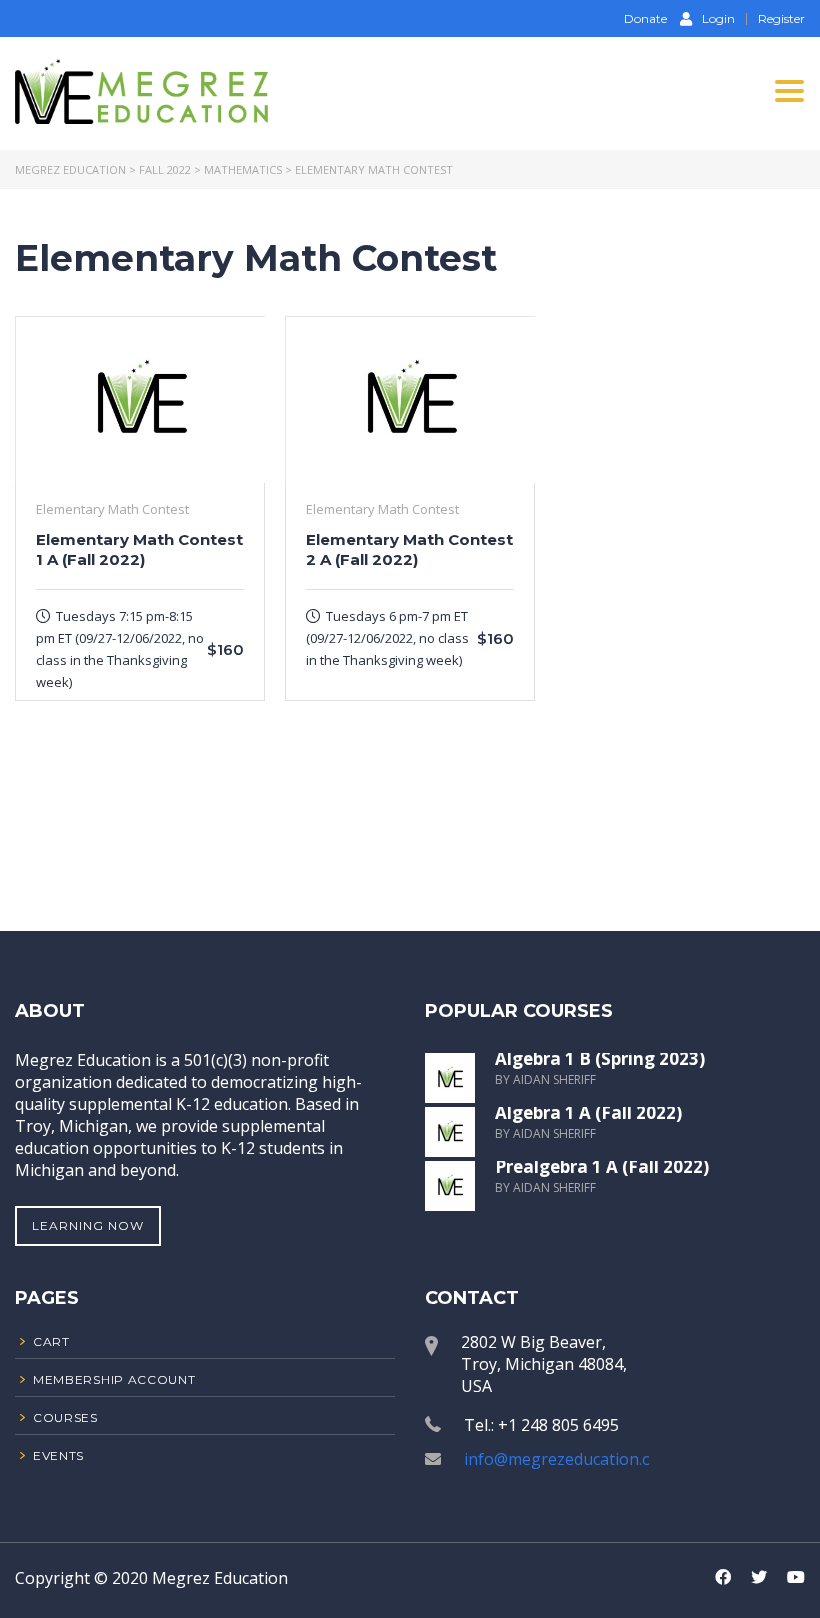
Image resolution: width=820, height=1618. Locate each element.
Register (781, 19)
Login (718, 18)
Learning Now (88, 1225)
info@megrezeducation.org (566, 1459)
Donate (644, 19)
